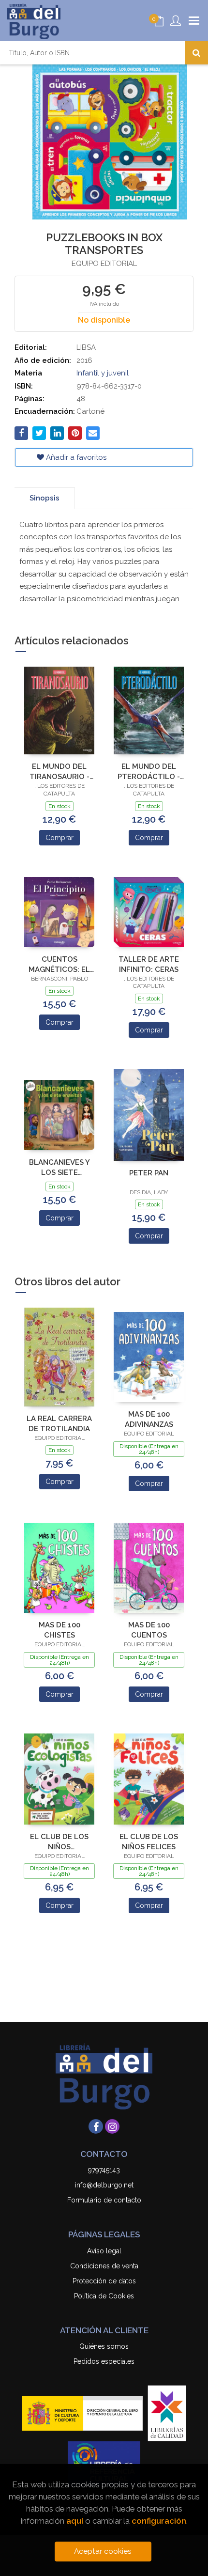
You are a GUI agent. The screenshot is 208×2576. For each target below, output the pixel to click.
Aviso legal (104, 2251)
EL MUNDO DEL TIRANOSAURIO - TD (59, 772)
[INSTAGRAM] (112, 2126)
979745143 (104, 2170)
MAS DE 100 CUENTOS (149, 1630)
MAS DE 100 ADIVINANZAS (149, 1419)
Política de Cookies (104, 2296)
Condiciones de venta (104, 2266)
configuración (159, 2521)
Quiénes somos (104, 2346)
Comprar (59, 838)
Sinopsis (45, 498)
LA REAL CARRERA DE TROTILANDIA (59, 1424)
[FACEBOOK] (96, 2126)
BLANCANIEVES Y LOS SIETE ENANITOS (59, 1167)
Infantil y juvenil (103, 373)
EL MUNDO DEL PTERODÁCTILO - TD (149, 772)
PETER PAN (149, 1173)
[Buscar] (196, 53)
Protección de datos (104, 2281)
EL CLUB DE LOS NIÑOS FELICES (149, 1842)
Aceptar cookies (103, 2551)
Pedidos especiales (104, 2361)
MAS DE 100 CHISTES (59, 1630)
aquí (75, 2521)
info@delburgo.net (104, 2185)
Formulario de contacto (104, 2200)
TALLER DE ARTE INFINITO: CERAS (149, 964)
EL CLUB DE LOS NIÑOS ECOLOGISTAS (59, 1842)
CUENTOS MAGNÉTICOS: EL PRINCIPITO (59, 964)
